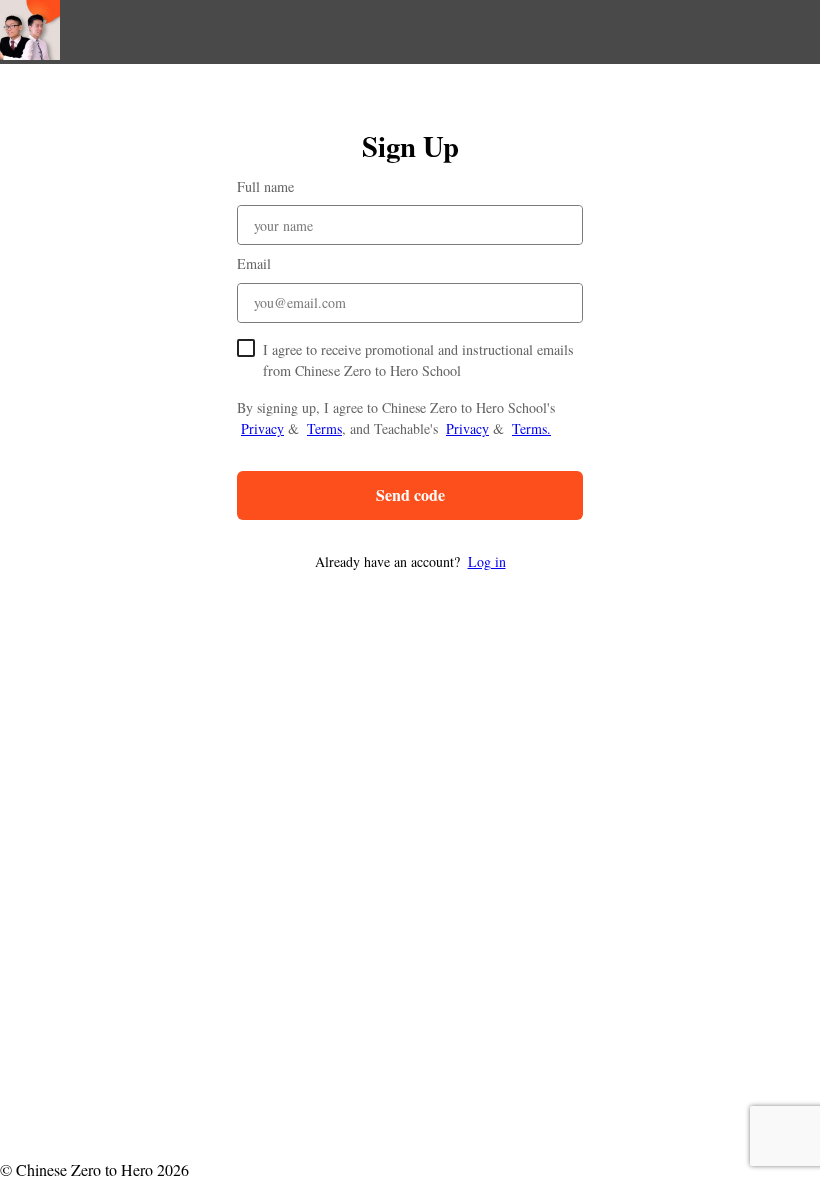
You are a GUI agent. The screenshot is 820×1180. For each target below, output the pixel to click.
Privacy (262, 428)
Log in (487, 561)
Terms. (531, 428)
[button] (410, 561)
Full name (265, 186)
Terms (324, 428)
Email (254, 263)
